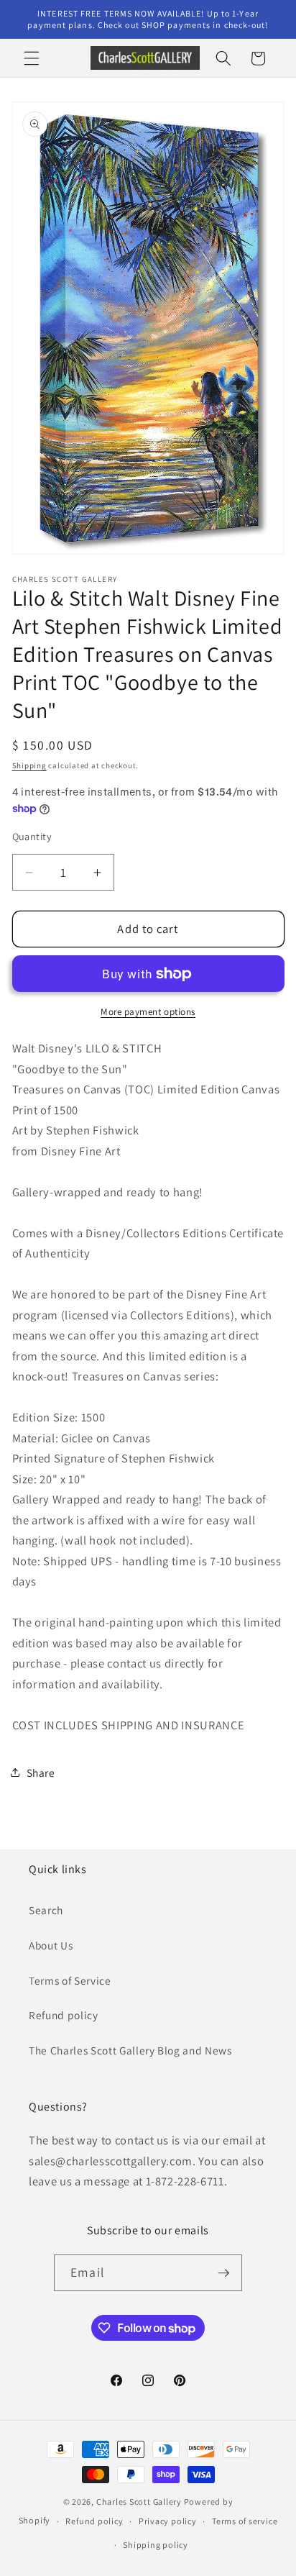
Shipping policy (156, 2545)
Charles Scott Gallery (139, 2502)
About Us (51, 1945)
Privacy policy (168, 2521)
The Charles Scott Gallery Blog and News (130, 2050)
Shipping (29, 765)
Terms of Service (70, 1980)
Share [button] (41, 1772)
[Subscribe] (223, 2273)
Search (46, 1910)
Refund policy (64, 2015)
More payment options (148, 1012)
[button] (32, 58)
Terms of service (245, 2521)
